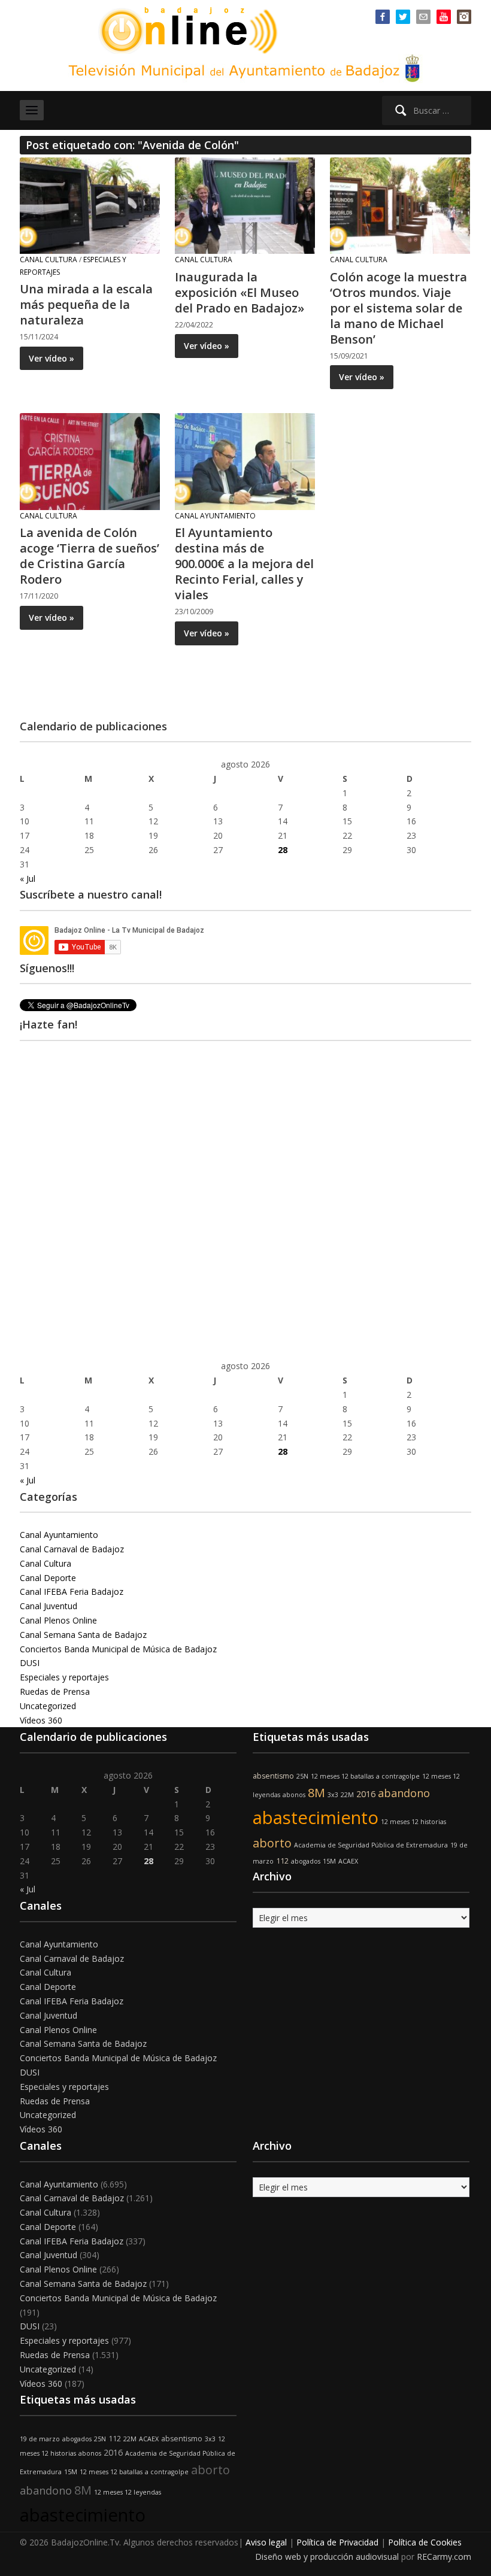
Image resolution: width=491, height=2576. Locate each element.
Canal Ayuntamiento (215, 516)
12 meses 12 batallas (342, 1776)
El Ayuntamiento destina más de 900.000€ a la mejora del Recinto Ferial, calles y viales (244, 564)
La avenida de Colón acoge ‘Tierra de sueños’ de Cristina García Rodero (90, 556)
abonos (294, 1795)
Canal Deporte (48, 1578)
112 (282, 1861)
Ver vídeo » (51, 358)
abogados (306, 1861)
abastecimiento (316, 1818)
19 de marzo (40, 2439)
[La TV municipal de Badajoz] (194, 29)
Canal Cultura (49, 260)
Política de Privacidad (337, 2542)
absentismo (273, 1776)
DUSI (30, 1663)
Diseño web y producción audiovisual (327, 2557)
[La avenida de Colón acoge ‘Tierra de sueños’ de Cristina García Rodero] (90, 461)
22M (347, 1795)
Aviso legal (266, 2542)
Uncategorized (48, 1706)
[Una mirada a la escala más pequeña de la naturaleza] (90, 204)
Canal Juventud (49, 1606)
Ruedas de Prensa (55, 1691)
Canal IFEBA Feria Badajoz (72, 1592)
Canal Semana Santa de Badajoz (83, 1635)
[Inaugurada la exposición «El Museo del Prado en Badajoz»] (245, 204)
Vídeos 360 (41, 1720)
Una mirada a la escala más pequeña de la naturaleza (86, 304)
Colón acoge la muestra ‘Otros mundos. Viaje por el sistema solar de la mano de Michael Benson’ (398, 308)
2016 (366, 1794)
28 (283, 850)
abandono (404, 1793)
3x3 (333, 1795)
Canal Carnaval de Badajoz (72, 1549)
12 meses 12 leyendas (128, 2492)
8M (316, 1793)
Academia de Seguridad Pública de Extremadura (371, 1845)
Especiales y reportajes (64, 1677)
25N (302, 1776)
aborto (272, 1843)
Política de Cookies (425, 2542)
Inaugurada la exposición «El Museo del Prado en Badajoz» (240, 292)
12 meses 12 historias (413, 1822)
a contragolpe (398, 1776)
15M (329, 1861)
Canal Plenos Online (58, 1620)
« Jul (28, 879)
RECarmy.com (444, 2557)
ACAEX (348, 1861)
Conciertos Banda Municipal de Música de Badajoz (118, 1649)
